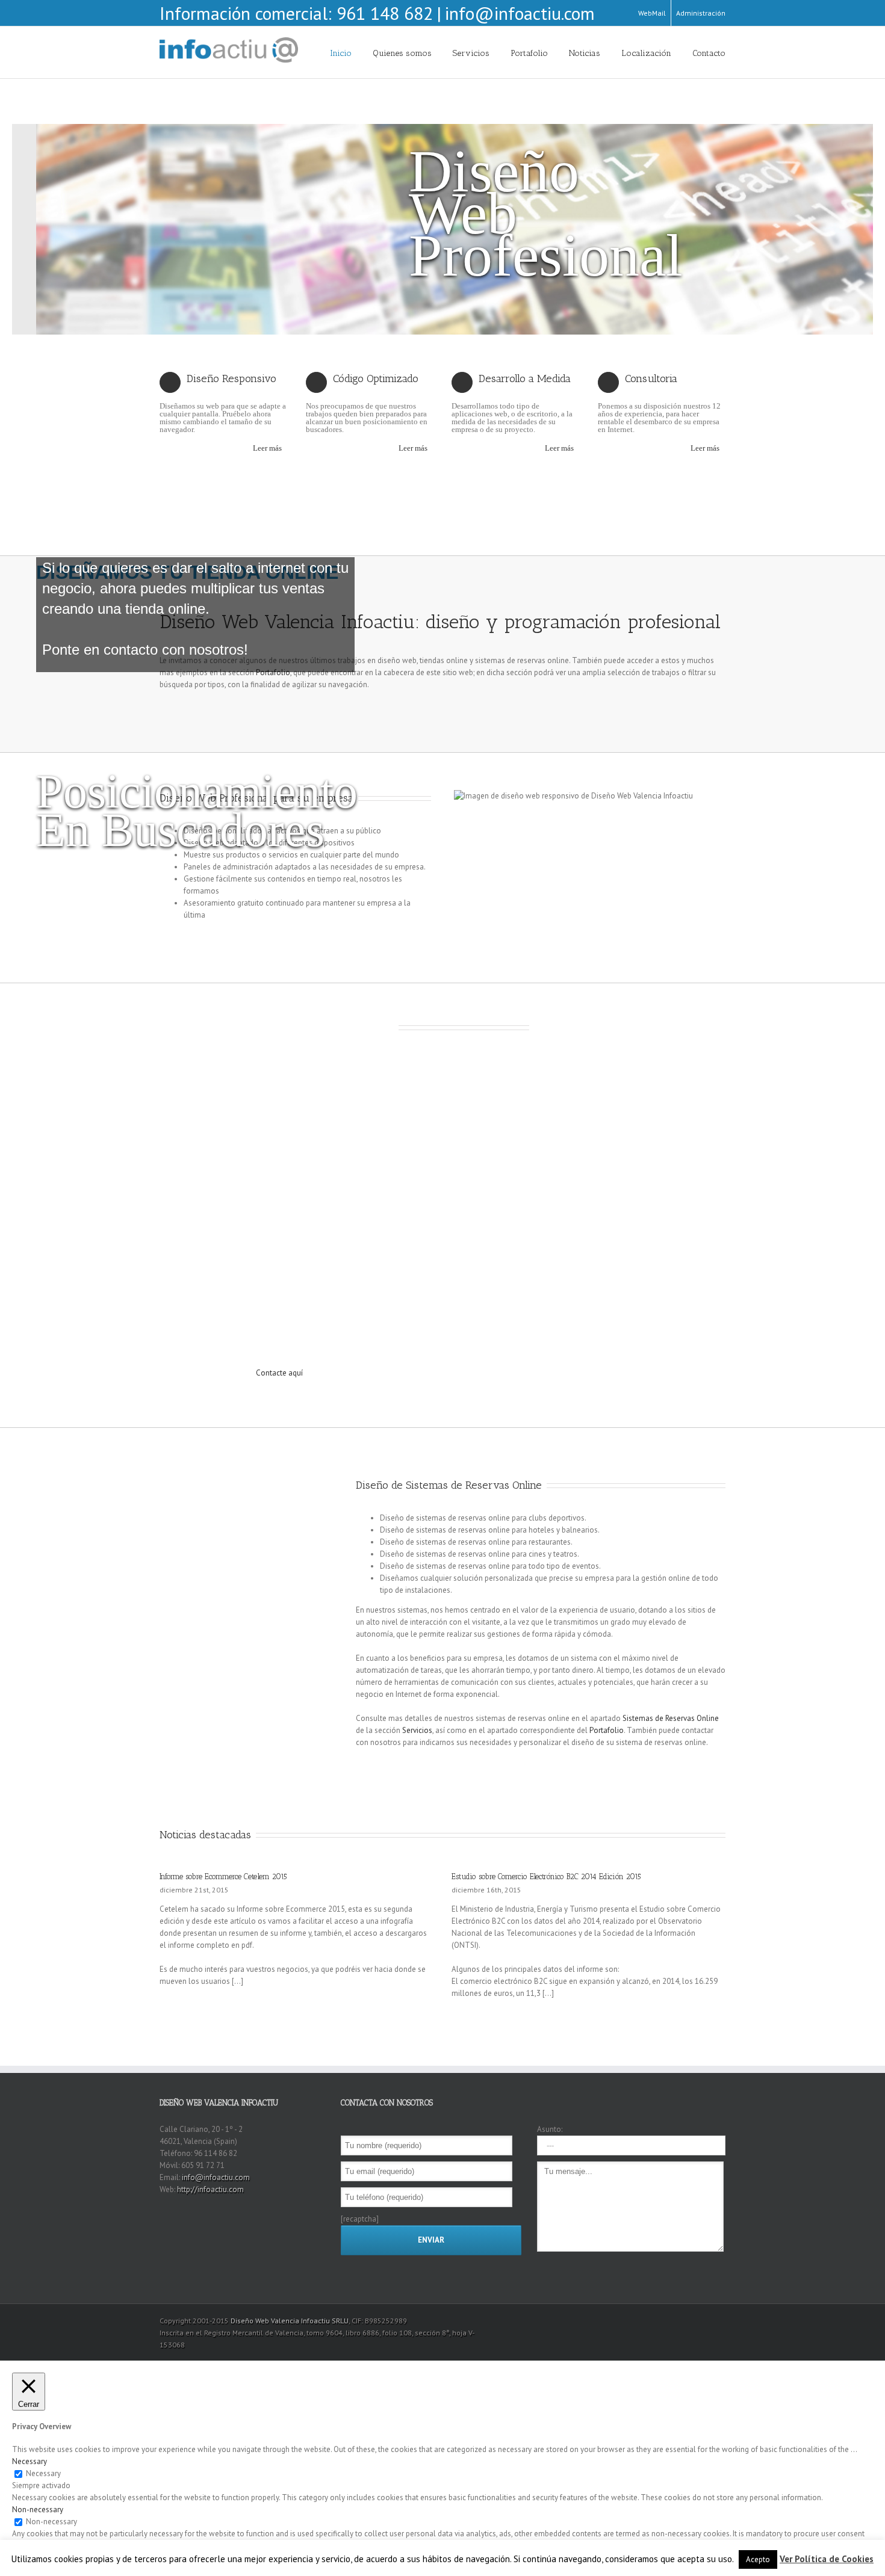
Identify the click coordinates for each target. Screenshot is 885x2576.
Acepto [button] (758, 2559)
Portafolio (529, 53)
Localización (646, 53)
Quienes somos (402, 53)
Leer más (267, 448)
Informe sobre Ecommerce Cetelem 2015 (223, 1876)
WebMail (652, 13)
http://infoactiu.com (210, 2189)
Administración (701, 13)
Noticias (585, 53)
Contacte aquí (279, 1373)
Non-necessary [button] (38, 2510)
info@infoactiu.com (520, 13)
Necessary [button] (29, 2461)
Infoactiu (315, 2321)
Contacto (709, 53)
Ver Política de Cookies (827, 2559)
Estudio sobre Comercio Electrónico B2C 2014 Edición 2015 (546, 1876)
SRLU (340, 2321)
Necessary (43, 2473)
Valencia (284, 2321)
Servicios (471, 53)
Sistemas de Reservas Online (671, 1718)
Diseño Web (250, 2321)
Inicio (341, 53)
